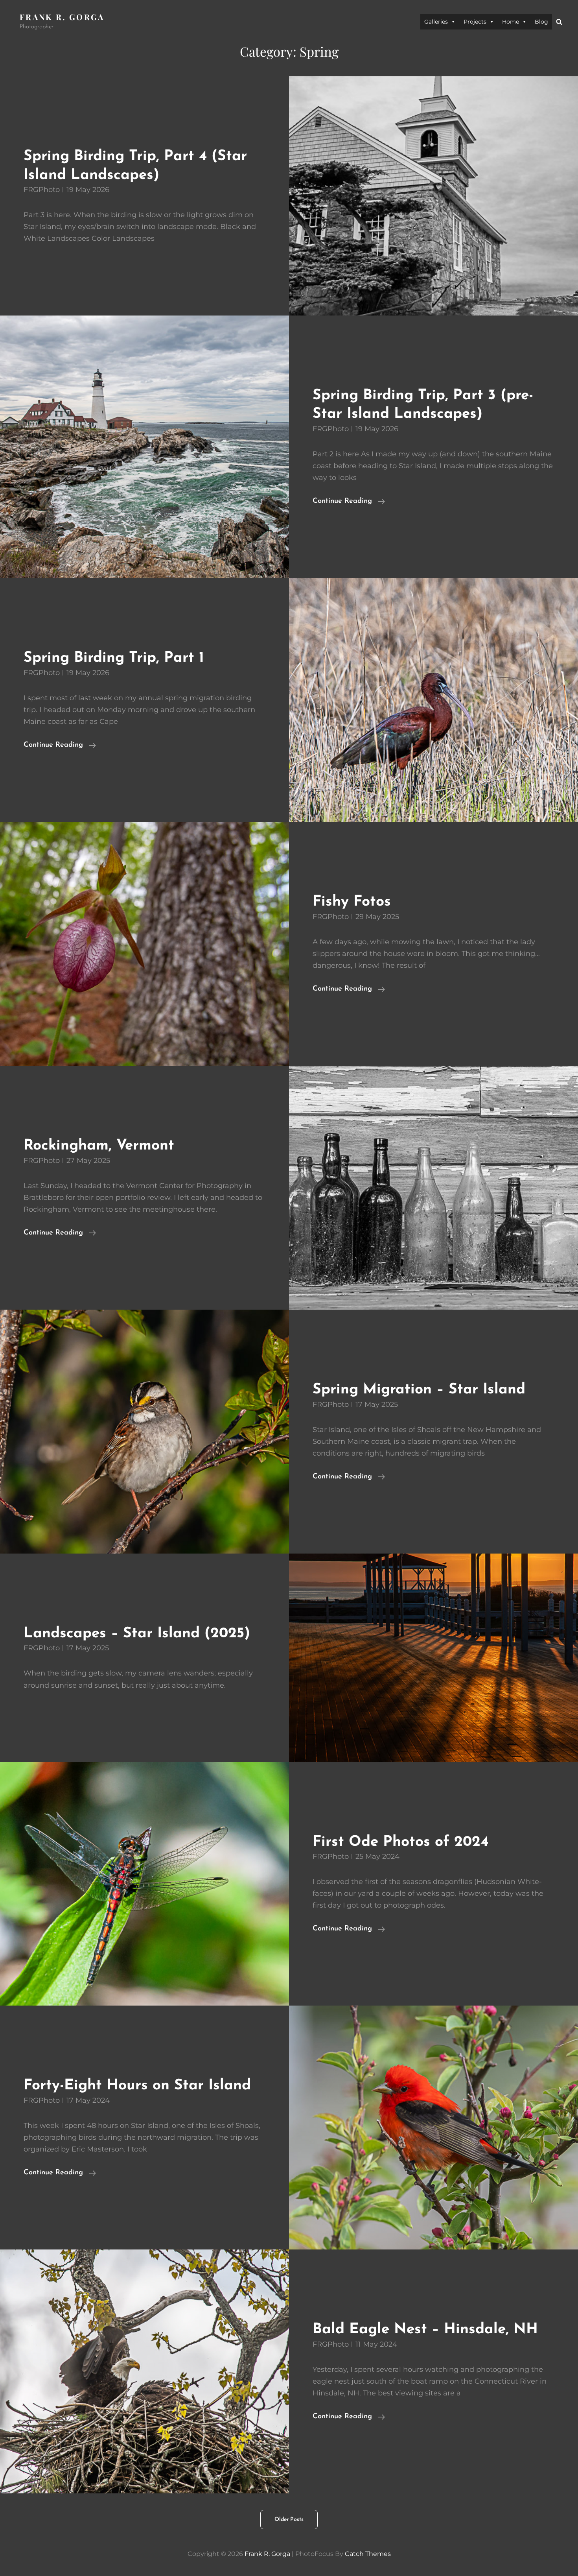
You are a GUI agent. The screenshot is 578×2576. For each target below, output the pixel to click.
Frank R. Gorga (62, 17)
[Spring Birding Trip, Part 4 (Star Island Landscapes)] (433, 196)
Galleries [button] (436, 22)
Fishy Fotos (352, 902)
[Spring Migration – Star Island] (144, 1432)
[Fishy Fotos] (144, 944)
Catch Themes (368, 2554)
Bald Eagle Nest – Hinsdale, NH (425, 2330)
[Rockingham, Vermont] (433, 1188)
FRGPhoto (42, 190)
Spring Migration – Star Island (419, 1390)
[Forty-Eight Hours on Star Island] (433, 2128)
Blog (541, 22)
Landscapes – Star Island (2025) (137, 1634)
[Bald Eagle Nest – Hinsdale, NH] (144, 2371)
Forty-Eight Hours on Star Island (137, 2086)
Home (511, 22)
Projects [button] (475, 22)
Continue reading (349, 502)
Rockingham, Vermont (99, 1146)
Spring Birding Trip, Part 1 (114, 658)
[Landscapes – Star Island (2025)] (433, 1658)
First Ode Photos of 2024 (400, 1842)
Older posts (289, 2520)
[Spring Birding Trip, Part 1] (433, 700)
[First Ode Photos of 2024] (144, 1884)
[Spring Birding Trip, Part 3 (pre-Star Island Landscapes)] (144, 447)
